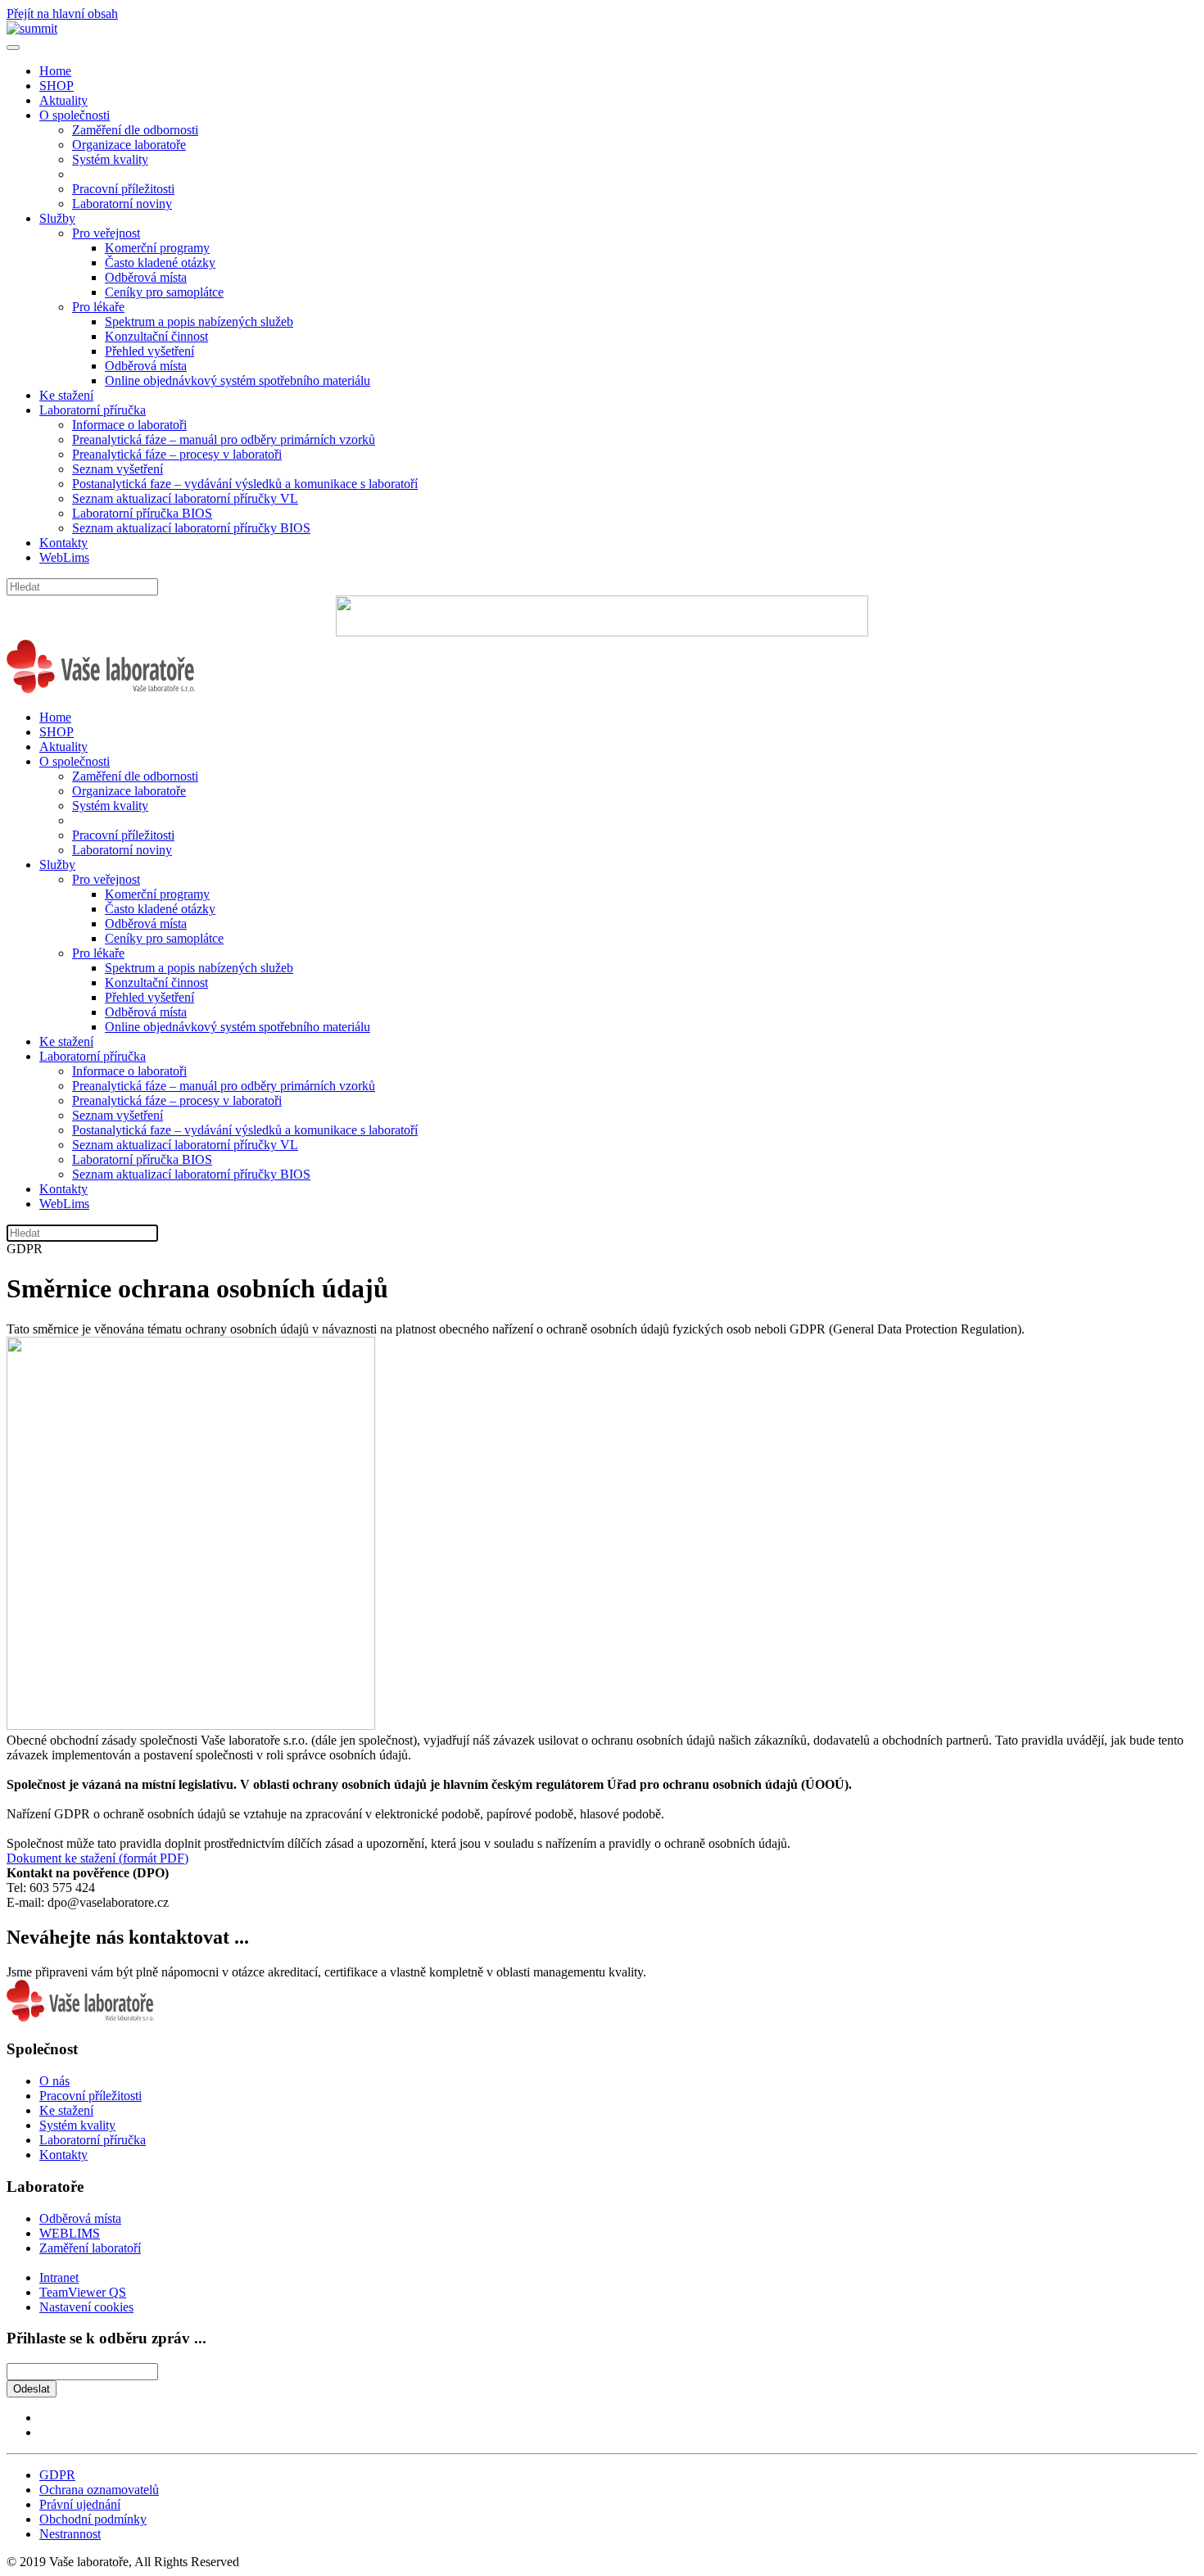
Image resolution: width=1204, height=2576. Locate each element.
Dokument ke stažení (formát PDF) (97, 1858)
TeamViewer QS (83, 2292)
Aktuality (63, 100)
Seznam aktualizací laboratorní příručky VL (185, 498)
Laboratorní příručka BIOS (142, 513)
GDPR (57, 2475)
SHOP (57, 86)
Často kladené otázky (160, 263)
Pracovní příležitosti (123, 189)
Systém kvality (110, 159)
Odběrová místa (146, 277)
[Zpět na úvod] (32, 28)
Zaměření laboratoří (90, 2248)
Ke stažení (66, 395)
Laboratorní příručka (93, 410)
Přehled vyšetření (149, 351)
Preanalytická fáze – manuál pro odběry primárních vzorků (224, 439)
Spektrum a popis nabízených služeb (199, 321)
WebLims (64, 557)
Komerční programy (157, 248)
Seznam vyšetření (118, 469)
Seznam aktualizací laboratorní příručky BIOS (191, 528)
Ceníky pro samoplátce (164, 292)
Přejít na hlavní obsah (62, 14)
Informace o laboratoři (129, 425)
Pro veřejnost (106, 233)
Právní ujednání (80, 2504)
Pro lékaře (98, 307)
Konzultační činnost (156, 336)
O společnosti (75, 115)
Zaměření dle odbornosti (135, 130)
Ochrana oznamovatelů (99, 2490)
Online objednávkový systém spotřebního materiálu (238, 380)
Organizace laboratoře (129, 145)
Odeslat (32, 2389)
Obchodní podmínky (93, 2519)
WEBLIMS (70, 2233)
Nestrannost (70, 2534)
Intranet (59, 2277)
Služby (57, 218)
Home (55, 71)
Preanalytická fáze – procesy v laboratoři (177, 454)
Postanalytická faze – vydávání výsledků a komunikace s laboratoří (245, 484)
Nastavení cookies (86, 2307)
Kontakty (63, 543)
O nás (54, 2081)
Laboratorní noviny (122, 204)
